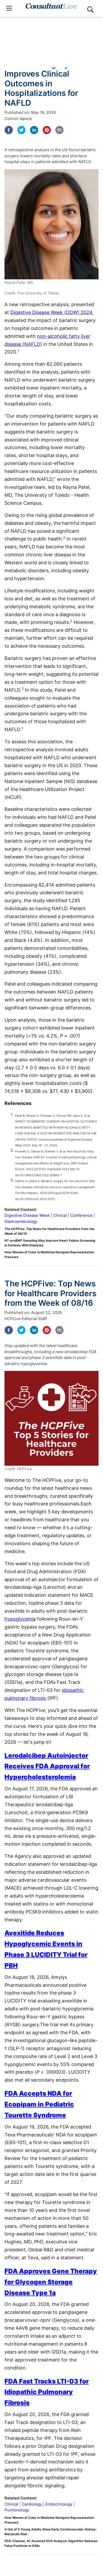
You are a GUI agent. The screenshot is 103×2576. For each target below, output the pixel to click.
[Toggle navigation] (9, 8)
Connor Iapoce (18, 118)
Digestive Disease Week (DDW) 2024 (51, 312)
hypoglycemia (20, 1619)
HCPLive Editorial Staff (26, 1319)
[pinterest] (47, 130)
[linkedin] (34, 130)
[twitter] (21, 130)
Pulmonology (17, 2510)
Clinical (60, 1215)
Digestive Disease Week (27, 1215)
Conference (81, 1215)
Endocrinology (59, 2504)
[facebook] (9, 130)
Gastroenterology (21, 1221)
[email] (59, 130)
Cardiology (32, 2504)
